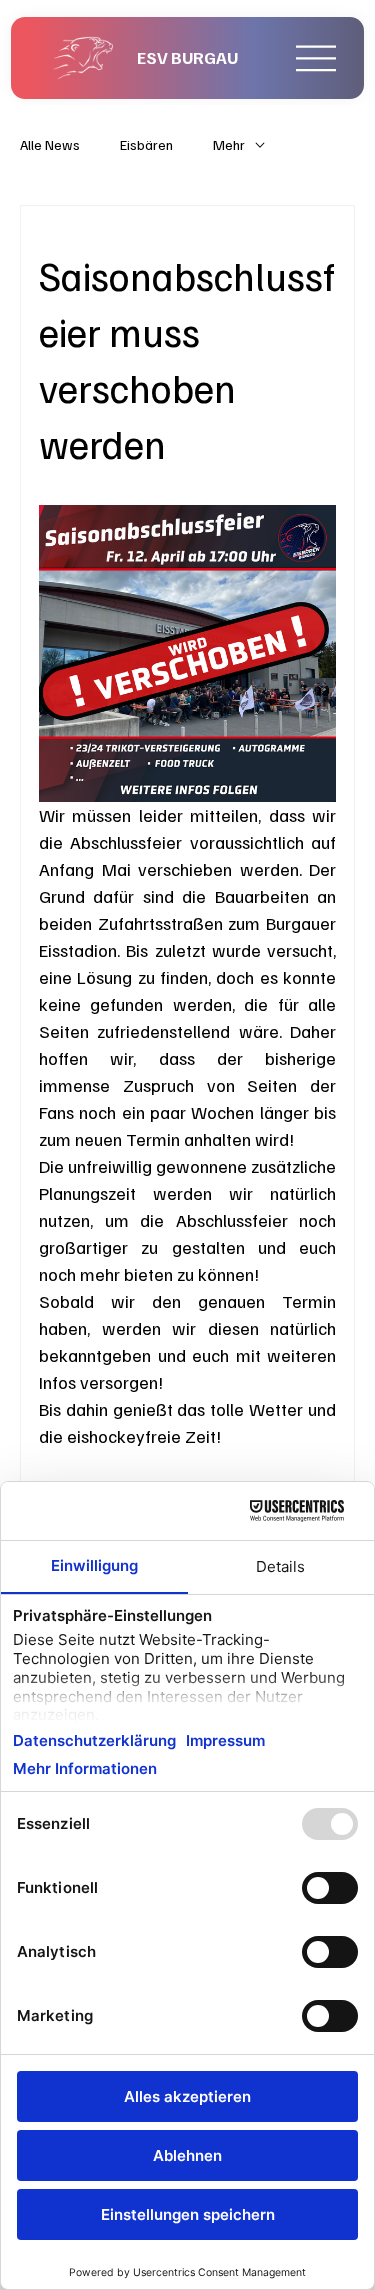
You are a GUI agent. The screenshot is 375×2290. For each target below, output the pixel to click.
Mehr (229, 144)
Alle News (50, 144)
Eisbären (146, 144)
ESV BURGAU (187, 57)
